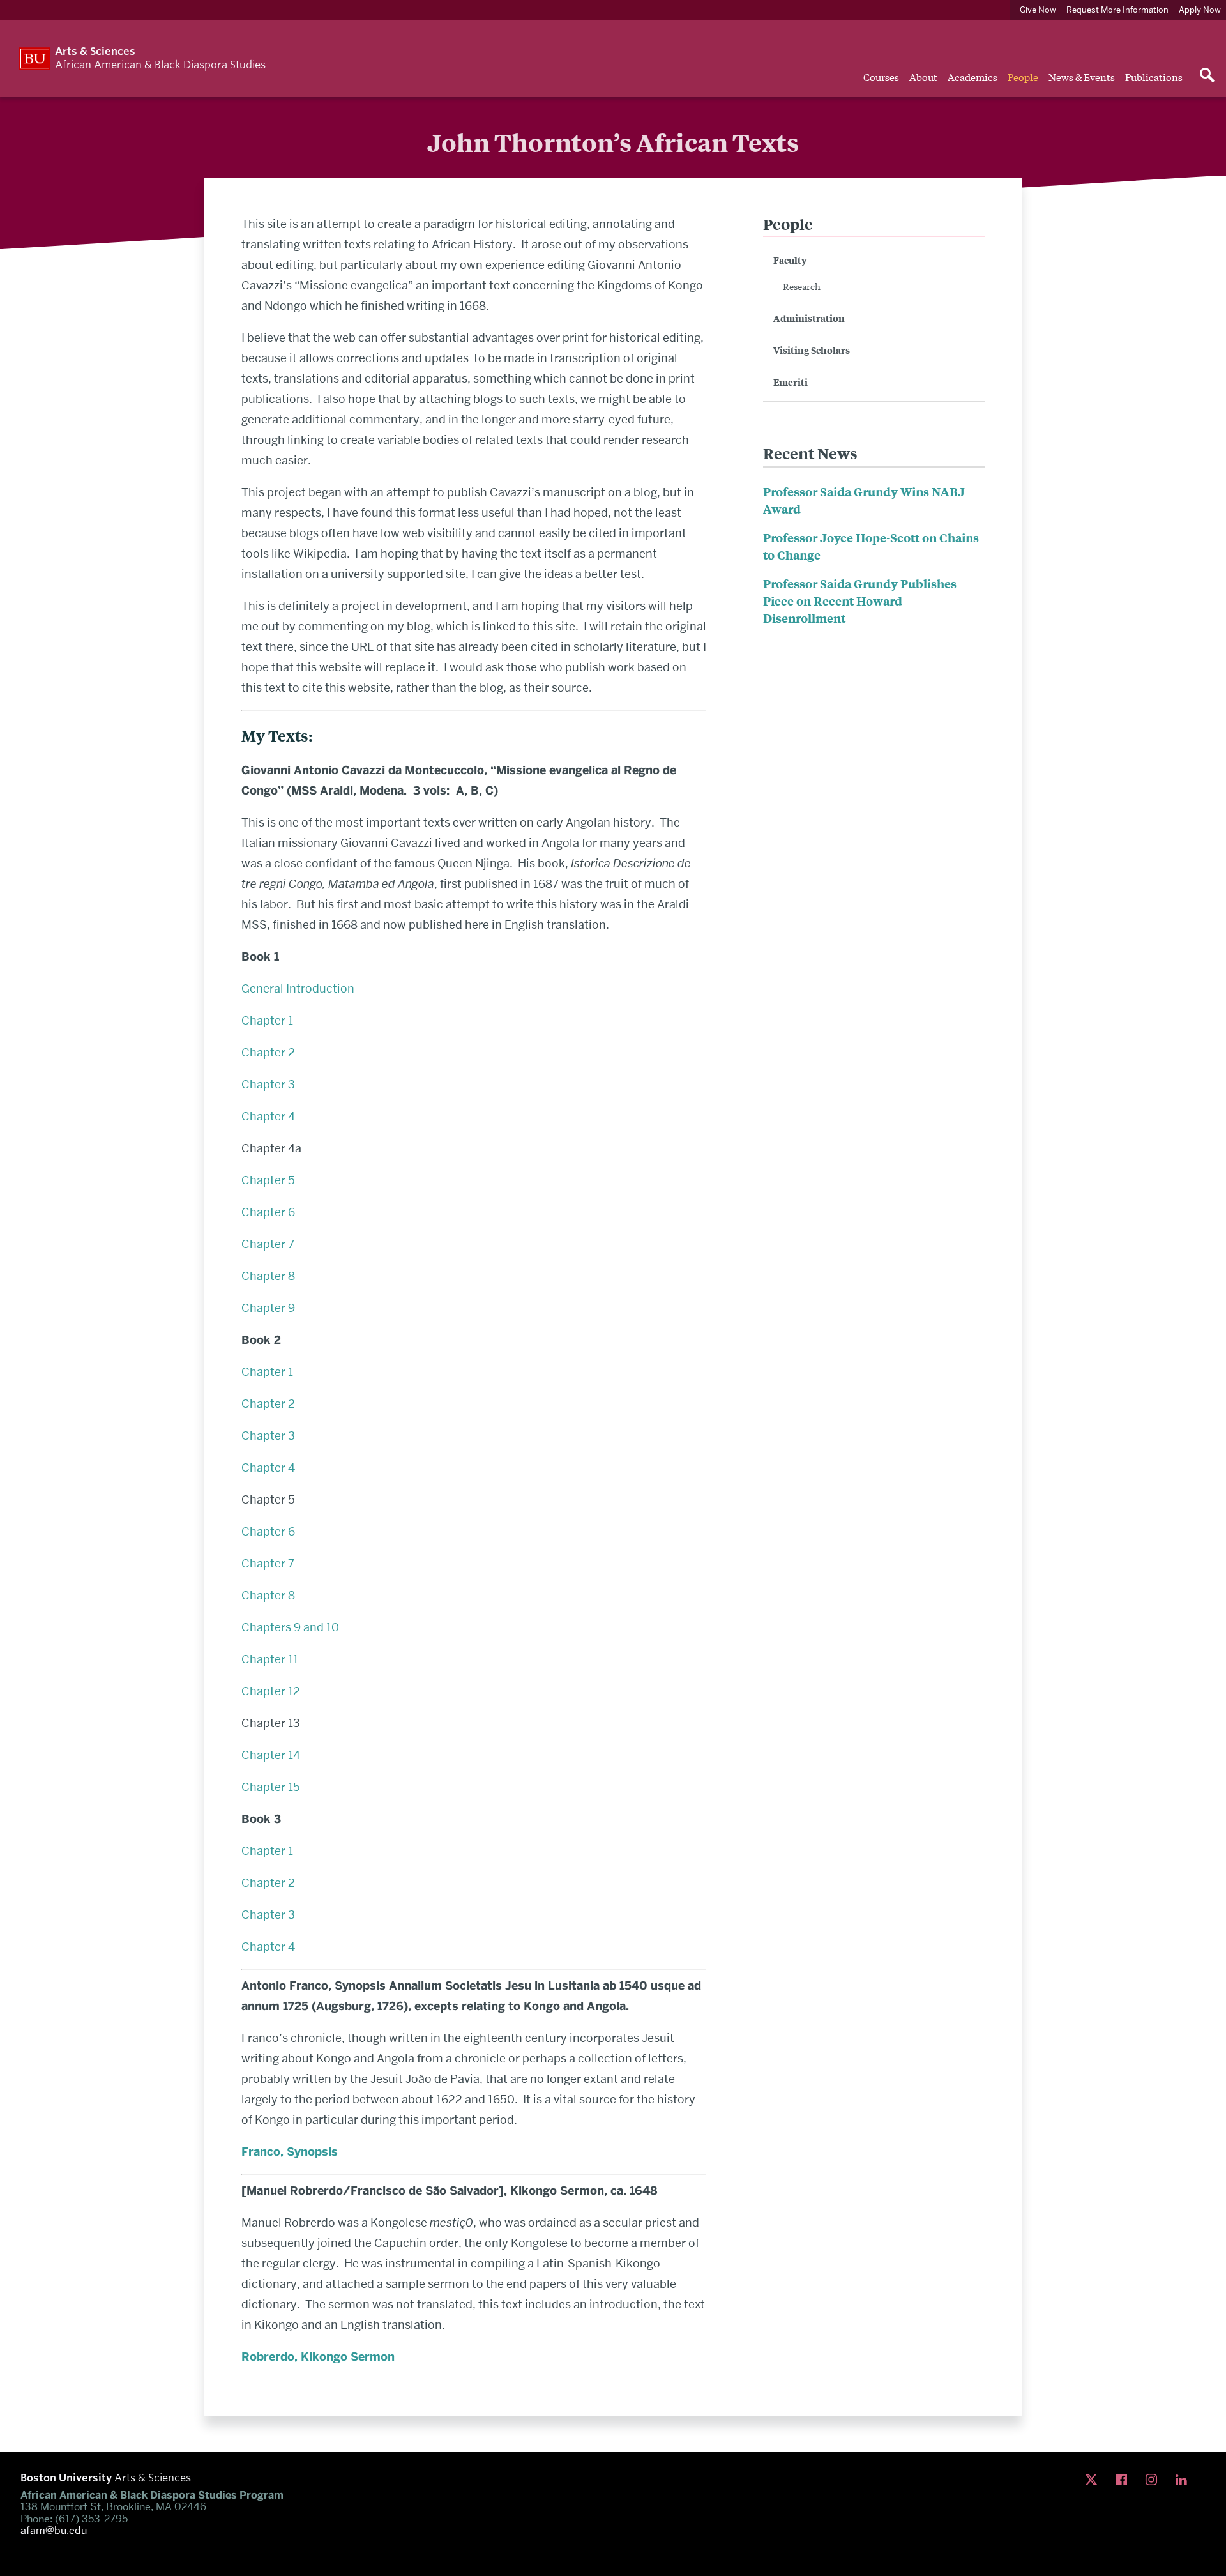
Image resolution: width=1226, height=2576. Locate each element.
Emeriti (791, 382)
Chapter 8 (268, 1276)
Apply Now (1200, 10)
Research (802, 286)
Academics (972, 77)
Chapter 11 (270, 1659)
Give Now (1038, 10)
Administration (809, 318)
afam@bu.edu (54, 2531)
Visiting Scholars (812, 350)
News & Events (1082, 77)
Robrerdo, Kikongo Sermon (318, 2357)
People (1023, 77)
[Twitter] (1094, 2480)
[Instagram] (1154, 2480)
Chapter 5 (268, 1180)
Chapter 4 (268, 1116)
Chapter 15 (271, 1787)
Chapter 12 (271, 1691)
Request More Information (1117, 10)
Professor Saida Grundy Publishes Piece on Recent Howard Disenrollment (860, 601)
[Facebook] (1124, 2480)
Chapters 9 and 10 (290, 1627)
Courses (881, 77)
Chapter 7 (268, 1244)
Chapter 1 (269, 1020)
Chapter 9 (268, 1308)
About (923, 77)
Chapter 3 (268, 1084)
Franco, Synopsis (290, 2152)
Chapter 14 (271, 1755)
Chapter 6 (268, 1212)
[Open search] (1207, 76)
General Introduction (298, 988)
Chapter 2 (268, 1052)
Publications (1154, 77)
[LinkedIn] (1184, 2480)
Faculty (790, 260)
